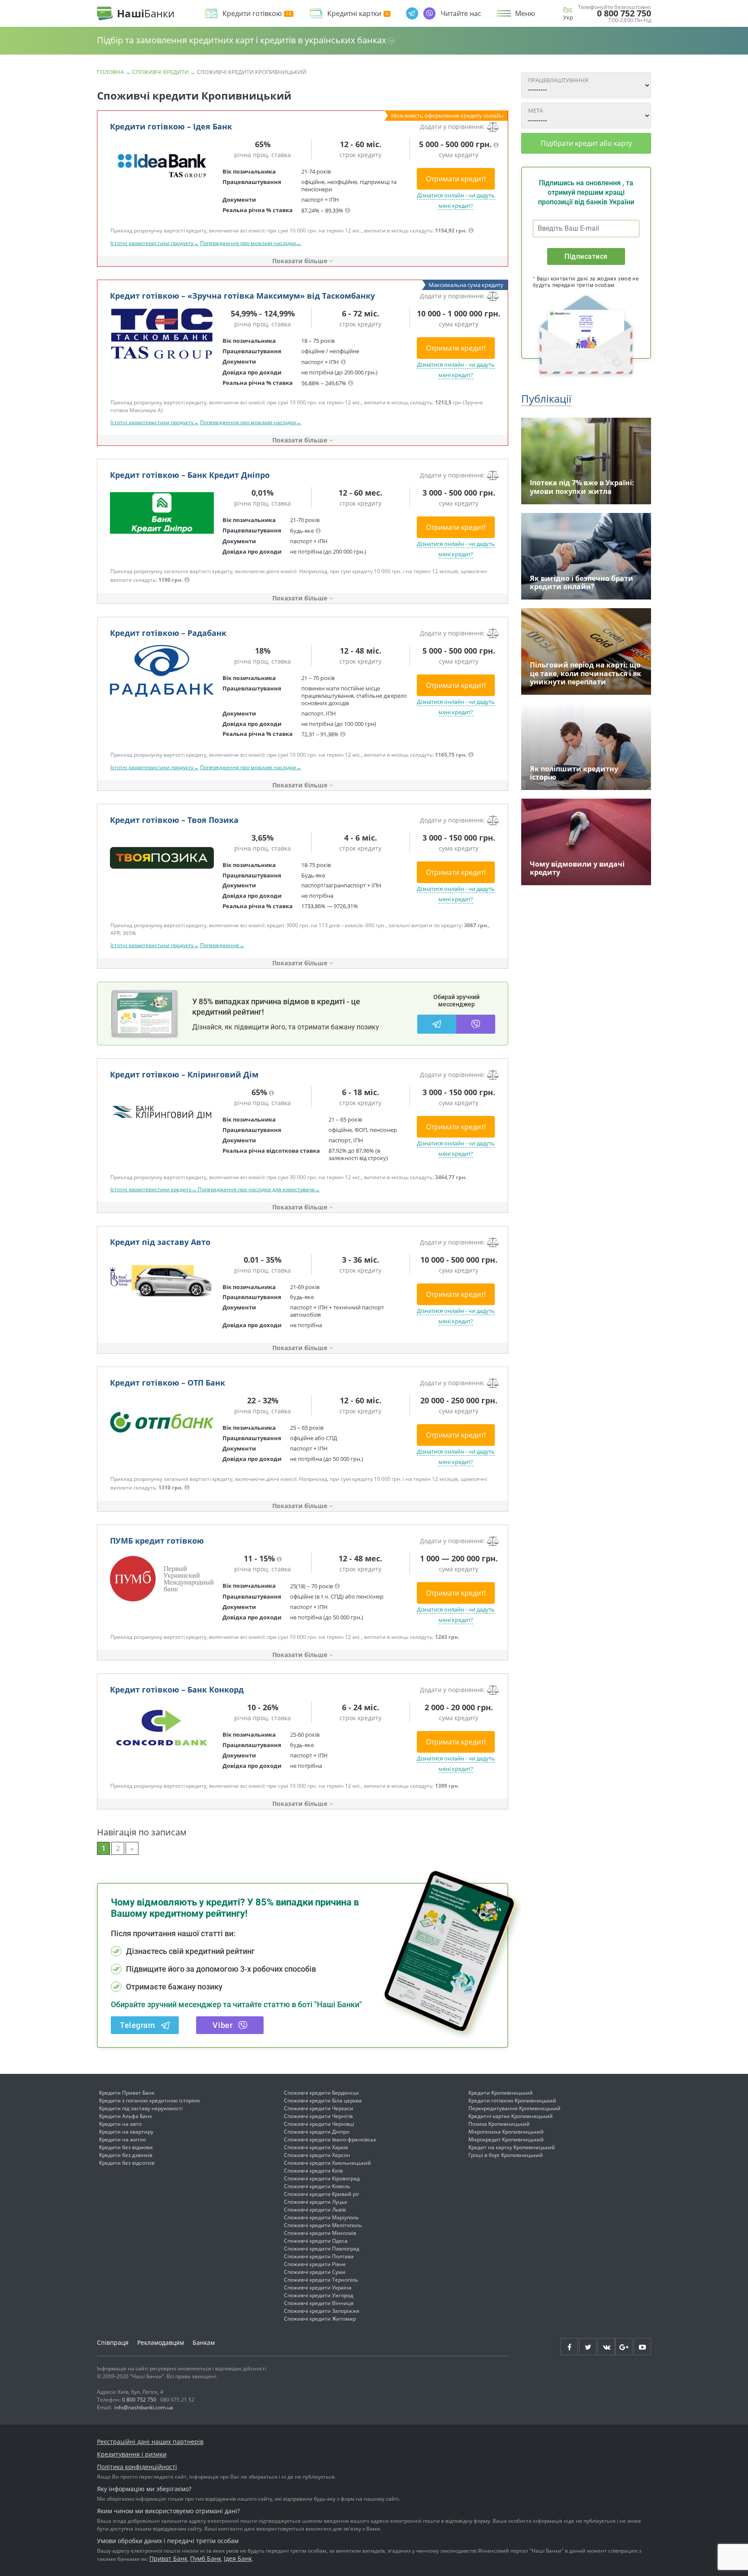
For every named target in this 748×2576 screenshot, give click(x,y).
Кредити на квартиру (126, 2132)
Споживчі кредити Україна (318, 2287)
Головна (110, 72)
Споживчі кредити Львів (315, 2210)
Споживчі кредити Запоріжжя (322, 2311)
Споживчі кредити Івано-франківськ (330, 2139)
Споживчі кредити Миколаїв (320, 2233)
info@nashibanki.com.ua (144, 2407)
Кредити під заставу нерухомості (141, 2108)
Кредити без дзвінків (126, 2155)
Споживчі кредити (160, 72)
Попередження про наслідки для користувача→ (259, 1189)
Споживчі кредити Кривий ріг (322, 2194)
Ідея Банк (238, 2558)
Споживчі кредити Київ (313, 2171)
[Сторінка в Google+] (624, 2347)
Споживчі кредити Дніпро (317, 2132)
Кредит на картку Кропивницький (512, 2147)
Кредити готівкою (252, 14)
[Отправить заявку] (162, 164)
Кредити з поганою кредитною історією (150, 2100)
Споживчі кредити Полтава (319, 2256)
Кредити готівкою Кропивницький (512, 2100)
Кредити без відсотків (127, 2163)
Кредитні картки (354, 14)
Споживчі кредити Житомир (320, 2319)
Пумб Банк (206, 2558)
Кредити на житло (123, 2139)
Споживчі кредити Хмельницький (327, 2163)
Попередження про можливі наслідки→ (251, 243)
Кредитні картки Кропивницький (511, 2116)
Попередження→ (222, 945)
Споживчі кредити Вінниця (319, 2303)
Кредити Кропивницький (501, 2093)
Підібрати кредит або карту (586, 143)
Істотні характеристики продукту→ (155, 243)
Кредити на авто (120, 2124)
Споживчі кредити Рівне (315, 2264)
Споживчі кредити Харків (316, 2147)
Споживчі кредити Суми (315, 2272)
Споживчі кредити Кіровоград (322, 2178)
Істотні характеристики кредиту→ (154, 1189)
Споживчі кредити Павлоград (322, 2249)
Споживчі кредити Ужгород (319, 2295)
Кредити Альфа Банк (126, 2116)
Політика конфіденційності (137, 2467)
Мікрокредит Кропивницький (506, 2139)
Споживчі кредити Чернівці (319, 2124)
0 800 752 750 (624, 13)
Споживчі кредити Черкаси (319, 2108)
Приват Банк (168, 2558)
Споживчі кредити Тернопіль (321, 2280)
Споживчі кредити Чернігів (318, 2116)
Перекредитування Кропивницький (514, 2108)
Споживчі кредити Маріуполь (321, 2217)
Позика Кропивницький (499, 2124)
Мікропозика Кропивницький (506, 2132)
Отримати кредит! (456, 179)
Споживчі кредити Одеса (316, 2241)
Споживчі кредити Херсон (317, 2155)
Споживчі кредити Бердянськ (321, 2093)
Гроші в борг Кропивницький (506, 2155)
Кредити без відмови (126, 2147)
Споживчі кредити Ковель (317, 2186)
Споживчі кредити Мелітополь (323, 2225)
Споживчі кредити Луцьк (316, 2202)
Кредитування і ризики (132, 2454)
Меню (525, 13)
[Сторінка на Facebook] (569, 2347)
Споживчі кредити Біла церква (323, 2100)
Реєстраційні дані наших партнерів (150, 2442)
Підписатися (586, 256)
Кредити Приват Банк (127, 2093)
